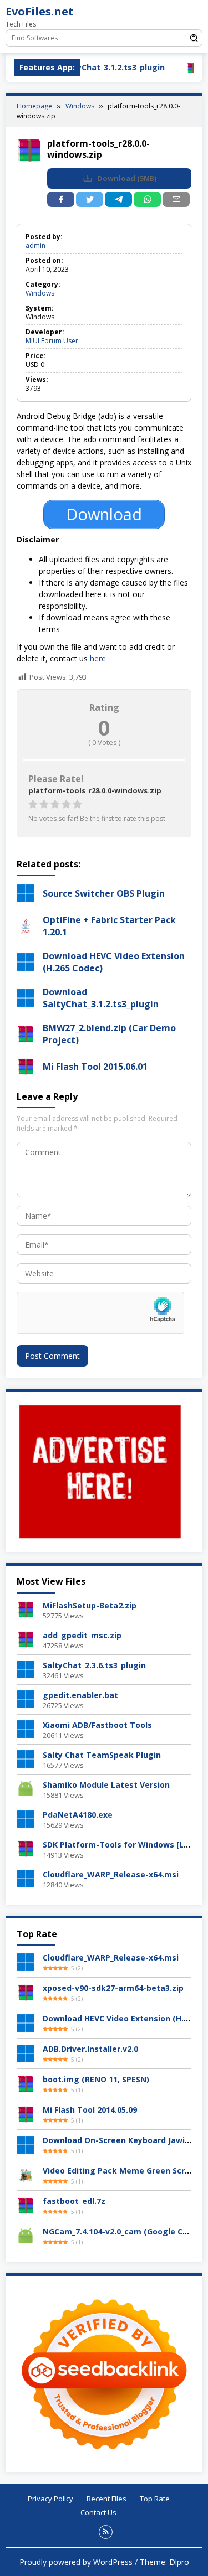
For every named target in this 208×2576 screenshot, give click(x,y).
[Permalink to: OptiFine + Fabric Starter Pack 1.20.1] (26, 925)
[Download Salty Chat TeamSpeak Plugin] (26, 1758)
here (98, 658)
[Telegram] (118, 199)
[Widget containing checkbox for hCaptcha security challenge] (100, 1313)
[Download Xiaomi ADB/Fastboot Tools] (26, 1728)
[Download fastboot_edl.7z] (26, 2205)
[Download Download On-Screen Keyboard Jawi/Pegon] (26, 2144)
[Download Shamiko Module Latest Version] (26, 1788)
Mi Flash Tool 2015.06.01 (95, 1067)
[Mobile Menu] (194, 14)
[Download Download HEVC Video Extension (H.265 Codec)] (26, 2022)
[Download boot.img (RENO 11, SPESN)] (26, 2083)
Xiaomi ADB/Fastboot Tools (97, 1725)
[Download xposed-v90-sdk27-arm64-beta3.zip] (26, 1992)
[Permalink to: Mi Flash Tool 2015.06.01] (26, 1065)
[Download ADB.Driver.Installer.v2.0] (26, 2053)
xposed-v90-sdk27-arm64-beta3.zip (113, 1988)
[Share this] (61, 199)
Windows (40, 293)
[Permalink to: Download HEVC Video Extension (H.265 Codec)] (26, 961)
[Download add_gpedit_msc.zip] (26, 1639)
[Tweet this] (90, 199)
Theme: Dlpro (164, 2562)
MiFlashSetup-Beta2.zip (90, 1605)
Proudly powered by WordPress (76, 2562)
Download (126, 179)
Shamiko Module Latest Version (106, 1785)
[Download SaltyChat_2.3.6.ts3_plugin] (26, 1669)
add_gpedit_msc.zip (82, 1635)
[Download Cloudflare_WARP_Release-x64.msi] (26, 1878)
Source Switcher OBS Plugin (104, 893)
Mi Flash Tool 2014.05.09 (90, 2110)
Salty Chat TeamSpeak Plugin (102, 1755)
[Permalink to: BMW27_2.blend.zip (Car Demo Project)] (26, 1033)
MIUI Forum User (52, 341)
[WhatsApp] (147, 199)
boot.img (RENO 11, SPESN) (96, 2079)
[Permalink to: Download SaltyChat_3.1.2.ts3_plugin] (26, 997)
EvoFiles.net (40, 11)
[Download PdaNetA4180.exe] (26, 1818)
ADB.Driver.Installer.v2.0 (90, 2049)
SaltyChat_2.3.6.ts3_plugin (94, 1665)
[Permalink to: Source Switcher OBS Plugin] (26, 892)
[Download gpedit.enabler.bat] (26, 1698)
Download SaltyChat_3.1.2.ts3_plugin (101, 998)
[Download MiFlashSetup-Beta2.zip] (26, 1609)
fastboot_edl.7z (74, 2201)
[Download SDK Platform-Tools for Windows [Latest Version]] (26, 1848)
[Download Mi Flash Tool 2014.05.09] (26, 2114)
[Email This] (176, 199)
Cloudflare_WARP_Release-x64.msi (111, 1874)
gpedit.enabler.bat (80, 1695)
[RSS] (106, 2532)
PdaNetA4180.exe (78, 1815)
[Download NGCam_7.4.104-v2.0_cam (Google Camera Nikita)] (26, 2235)
